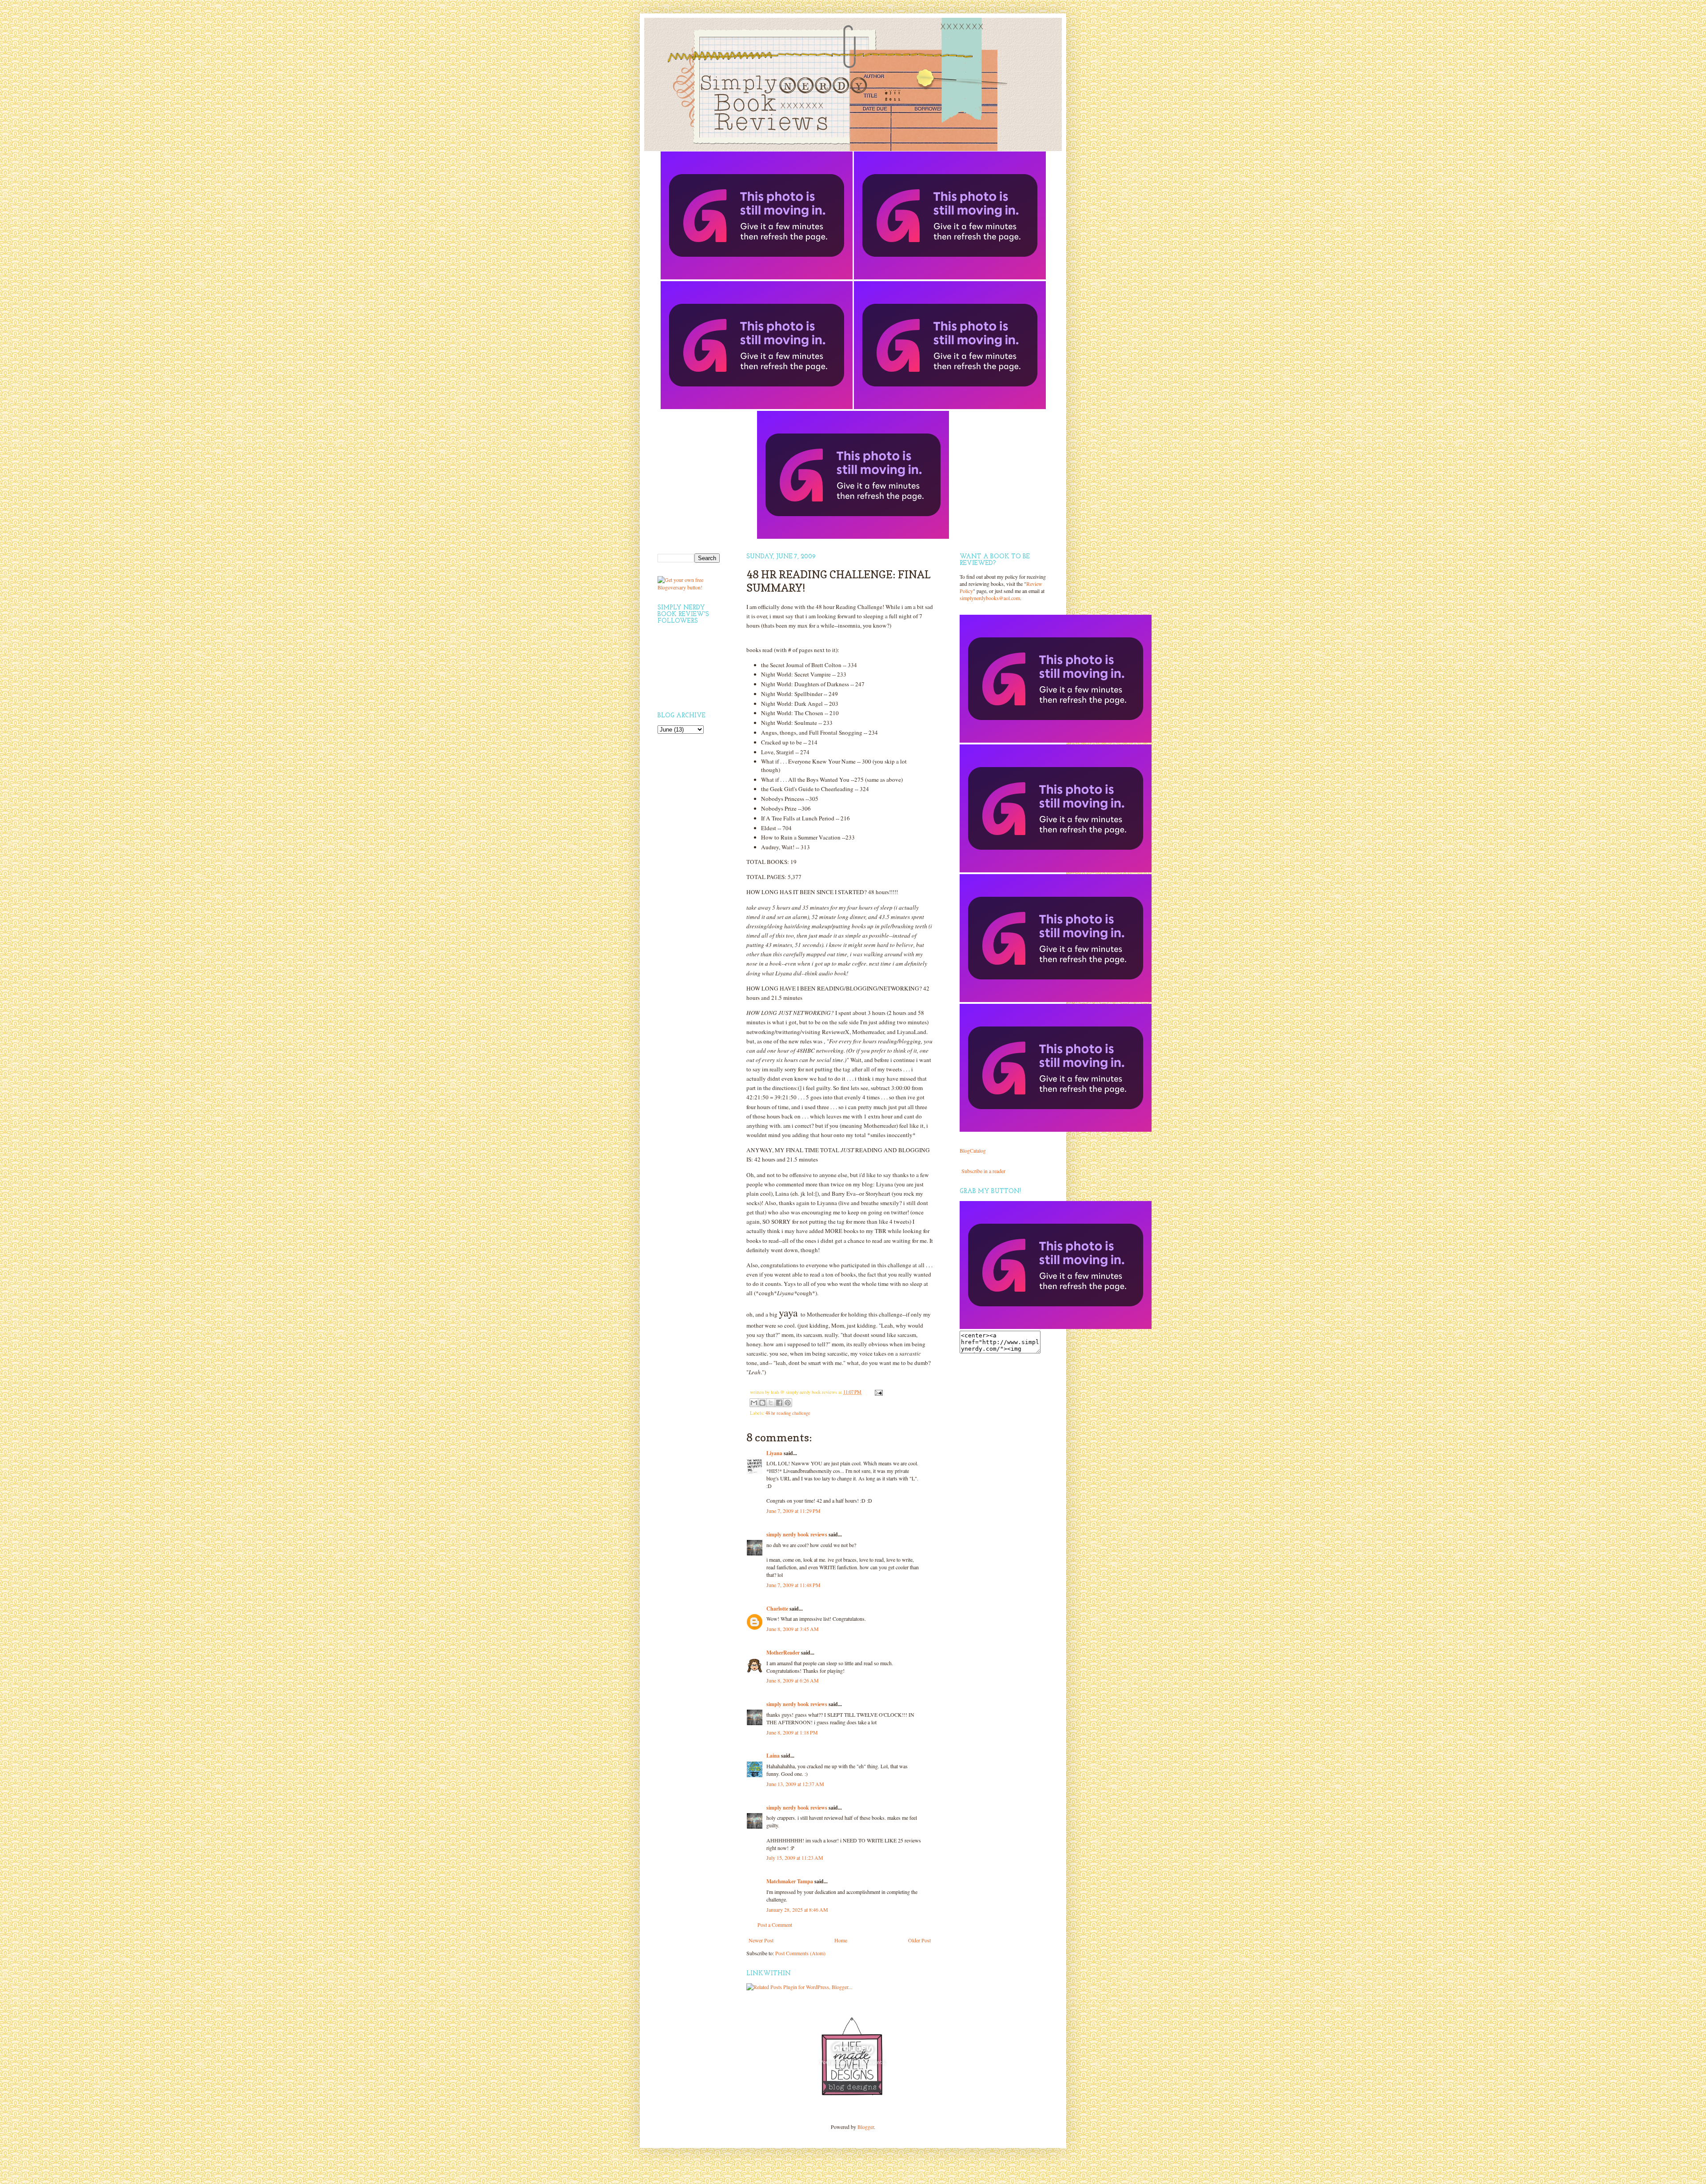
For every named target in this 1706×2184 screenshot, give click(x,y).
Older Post (919, 1940)
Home (841, 1940)
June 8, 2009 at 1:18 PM (792, 1732)
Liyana (774, 1453)
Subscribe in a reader (983, 1171)
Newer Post (761, 1940)
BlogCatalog (973, 1150)
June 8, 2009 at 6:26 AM (793, 1680)
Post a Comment (775, 1925)
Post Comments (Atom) (800, 1953)
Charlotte (777, 1609)
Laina (773, 1756)
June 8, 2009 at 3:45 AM (793, 1629)
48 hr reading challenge (788, 1413)
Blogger (866, 2127)
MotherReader (783, 1653)
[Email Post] (878, 1392)
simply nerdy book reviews (797, 1534)
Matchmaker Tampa (790, 1881)
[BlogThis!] (762, 1403)
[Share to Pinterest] (788, 1403)
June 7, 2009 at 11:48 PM (793, 1585)
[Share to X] (771, 1403)
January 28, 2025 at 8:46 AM (797, 1910)
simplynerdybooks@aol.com (990, 598)
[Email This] (754, 1403)
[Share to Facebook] (779, 1403)
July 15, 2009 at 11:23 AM (795, 1858)
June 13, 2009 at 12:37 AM (795, 1784)
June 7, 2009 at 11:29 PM (793, 1511)
